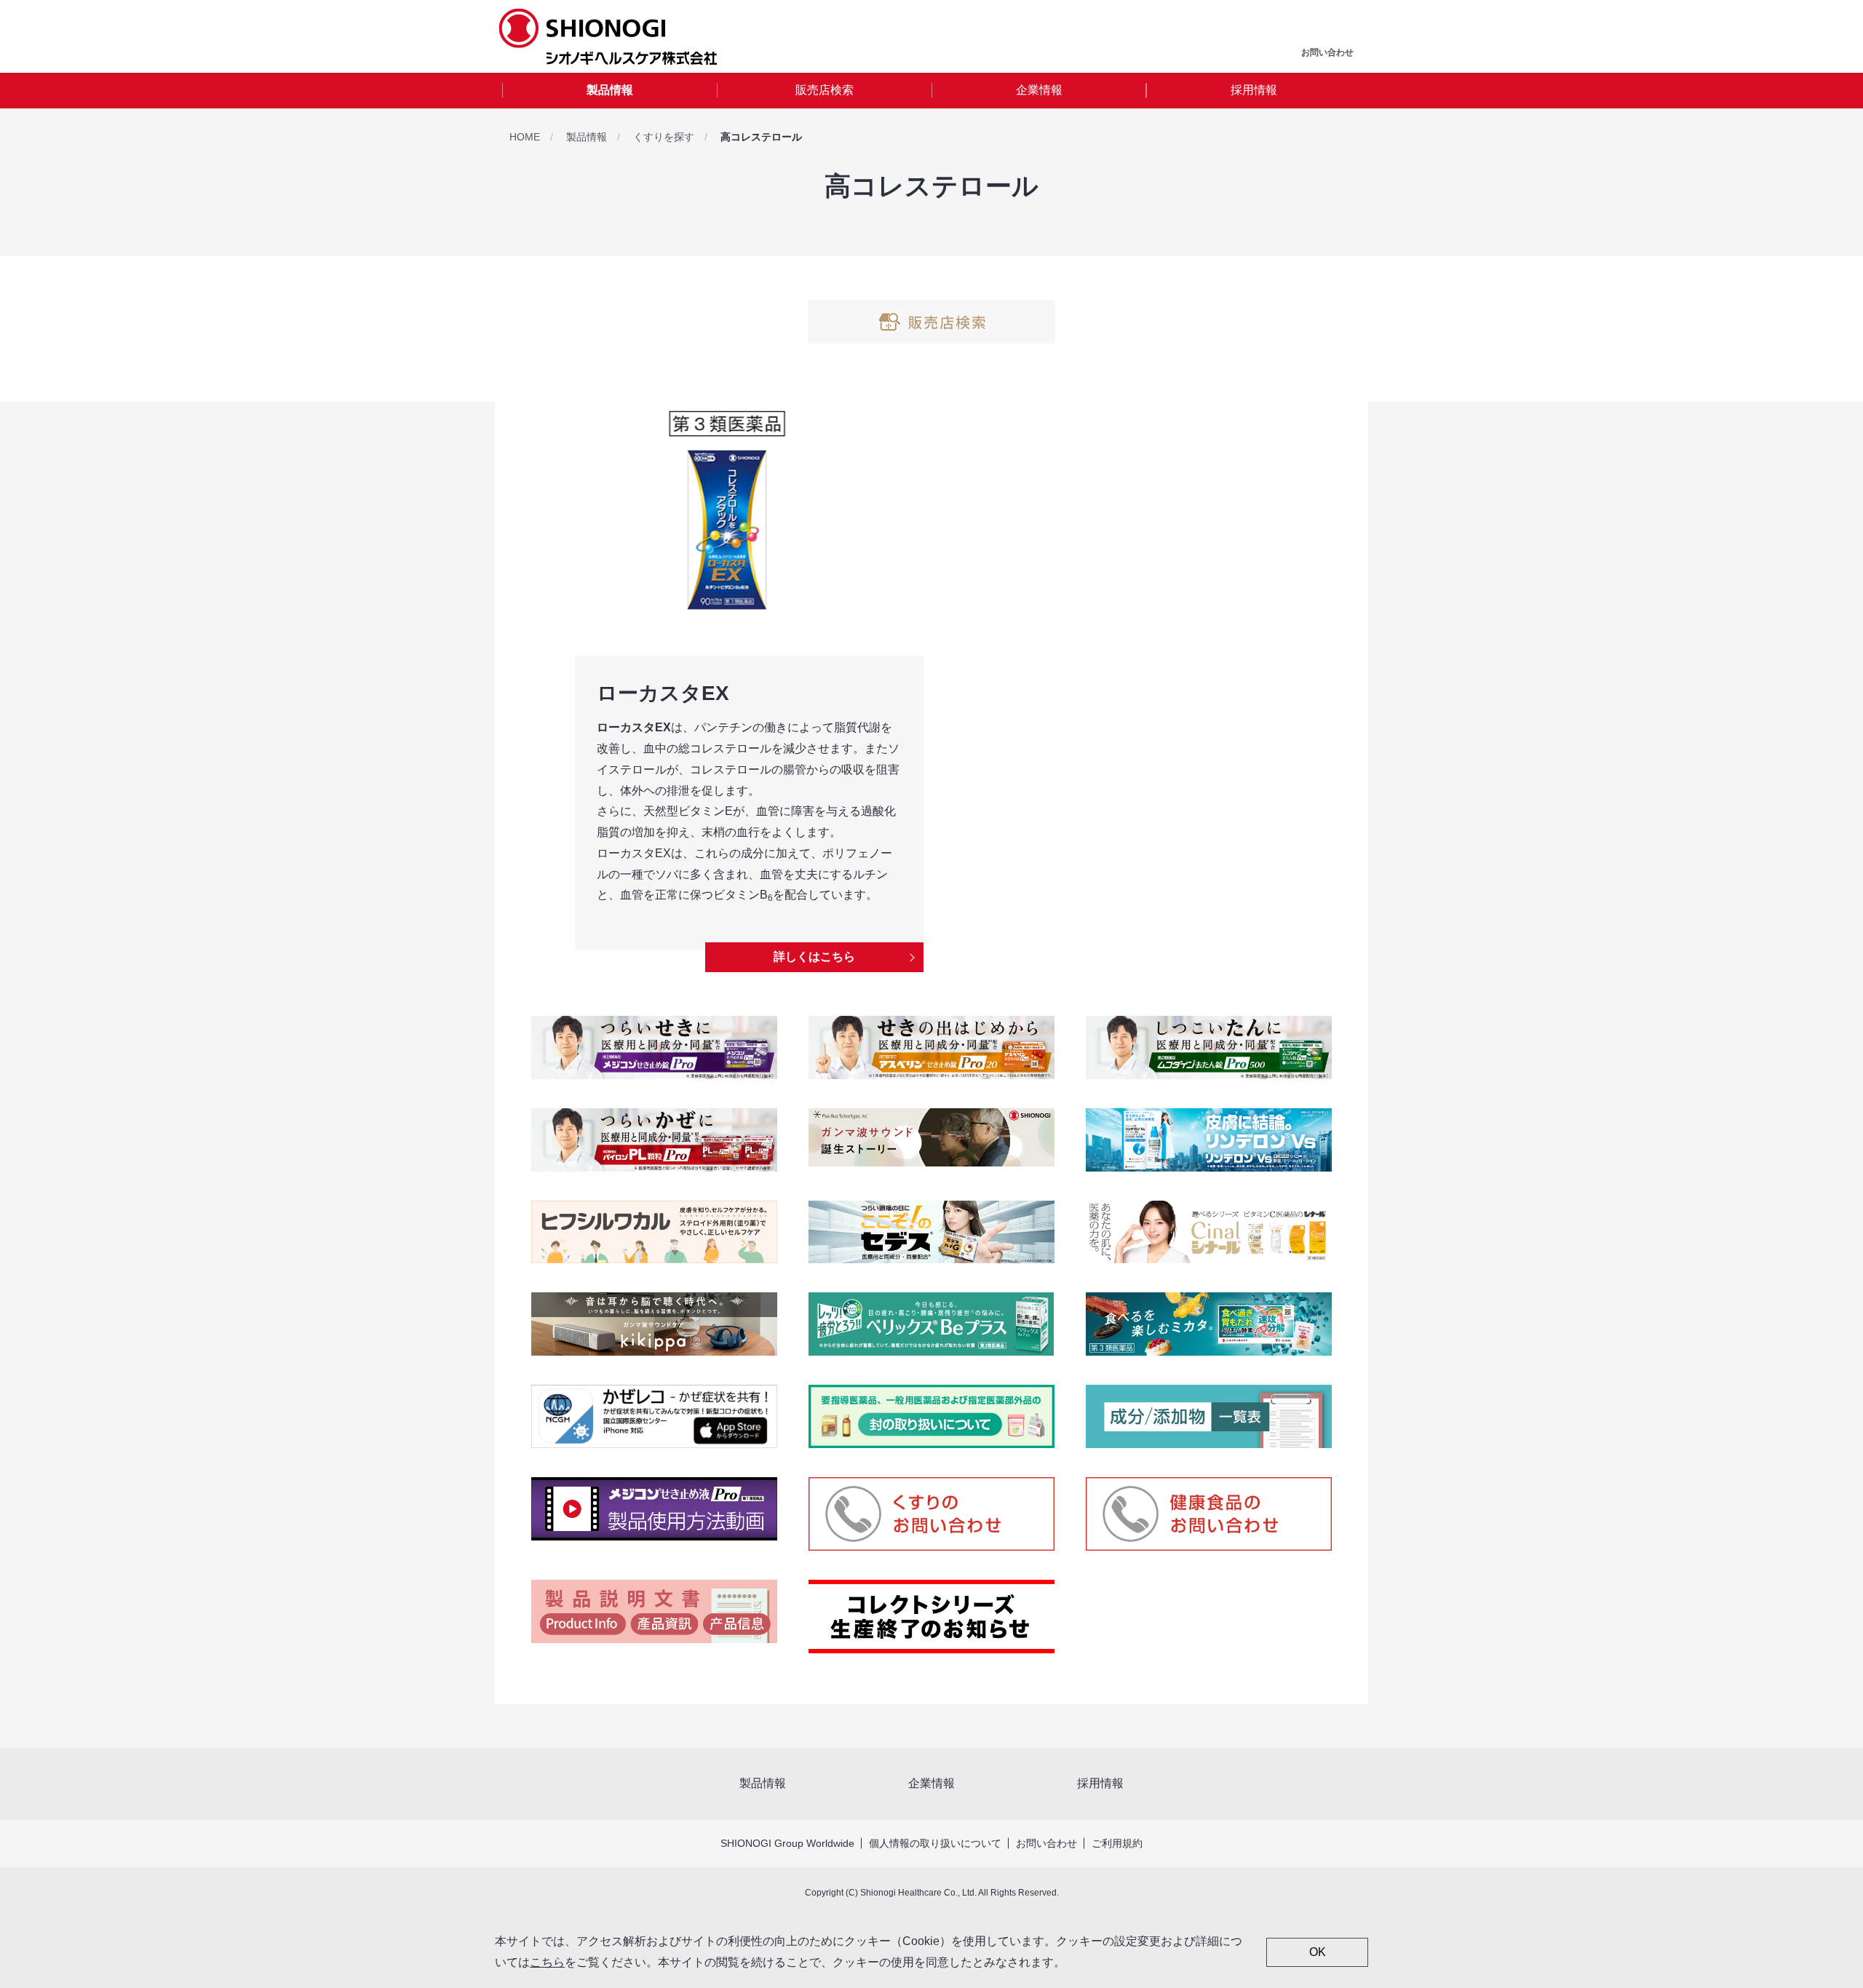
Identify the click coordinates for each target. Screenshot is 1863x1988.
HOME (525, 137)
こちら (547, 1962)
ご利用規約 (1117, 1843)
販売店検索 (825, 90)
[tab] (609, 91)
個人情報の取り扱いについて (935, 1843)
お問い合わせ (1046, 1843)
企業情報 (1039, 90)
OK (1318, 1952)
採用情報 (1254, 90)
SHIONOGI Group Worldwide (787, 1843)
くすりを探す (664, 137)
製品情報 (610, 90)
